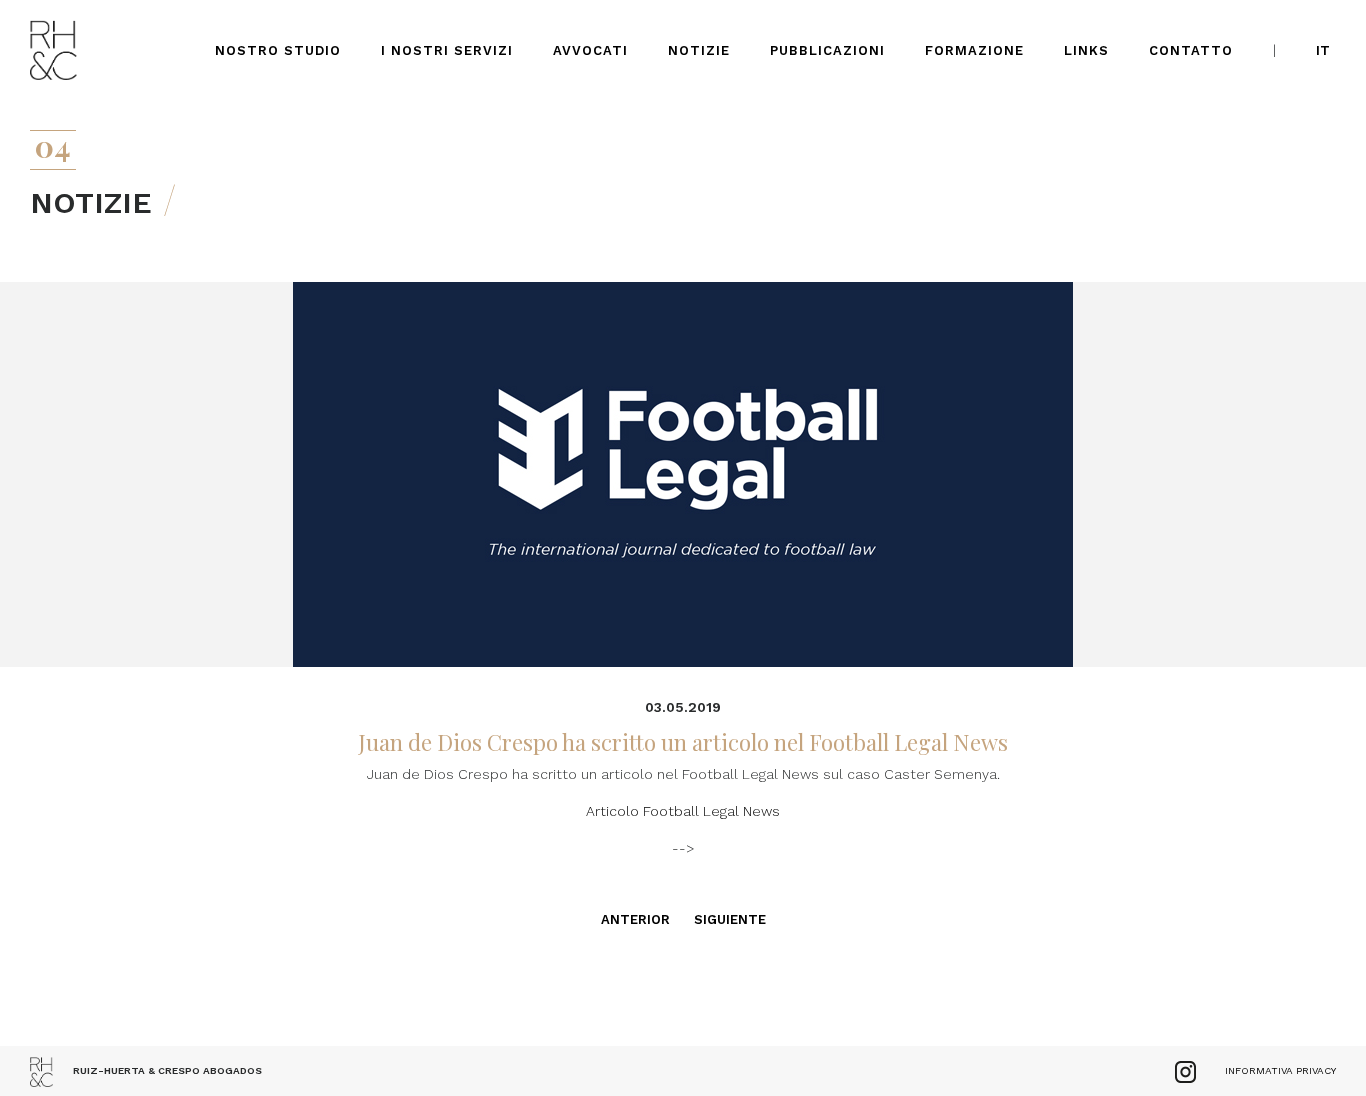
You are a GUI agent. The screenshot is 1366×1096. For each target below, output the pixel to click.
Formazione (974, 50)
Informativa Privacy (1280, 1070)
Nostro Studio (278, 50)
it (1323, 50)
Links (1086, 50)
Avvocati (590, 50)
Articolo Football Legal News (683, 811)
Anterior (635, 919)
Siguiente (730, 919)
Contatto (1191, 50)
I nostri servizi (447, 50)
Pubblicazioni (827, 50)
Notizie (699, 50)
